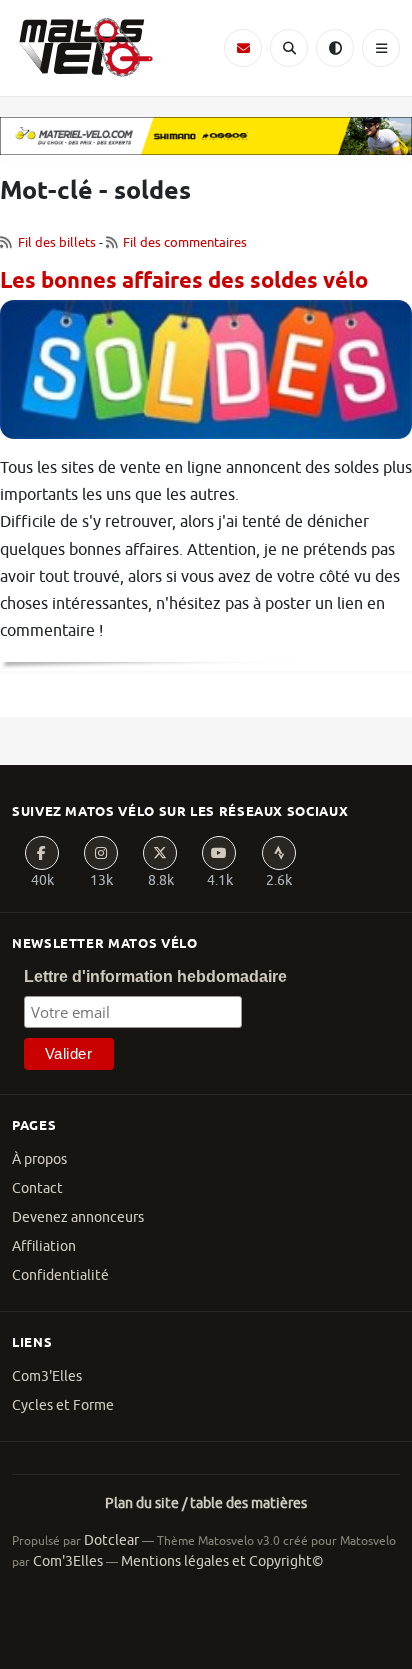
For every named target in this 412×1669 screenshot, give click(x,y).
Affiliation (44, 1246)
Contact (37, 1188)
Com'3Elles (68, 1561)
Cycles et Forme (63, 1405)
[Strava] (279, 853)
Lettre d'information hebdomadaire (155, 976)
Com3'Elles (47, 1376)
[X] (160, 853)
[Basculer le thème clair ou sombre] (335, 48)
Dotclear (111, 1540)
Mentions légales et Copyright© (222, 1561)
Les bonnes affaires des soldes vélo (184, 282)
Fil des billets (57, 242)
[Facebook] (42, 853)
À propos (39, 1159)
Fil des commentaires (185, 242)
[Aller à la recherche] (289, 48)
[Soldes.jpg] (206, 377)
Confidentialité (60, 1275)
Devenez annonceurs (78, 1217)
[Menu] (381, 48)
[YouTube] (219, 853)
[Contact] (243, 48)
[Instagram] (101, 853)
